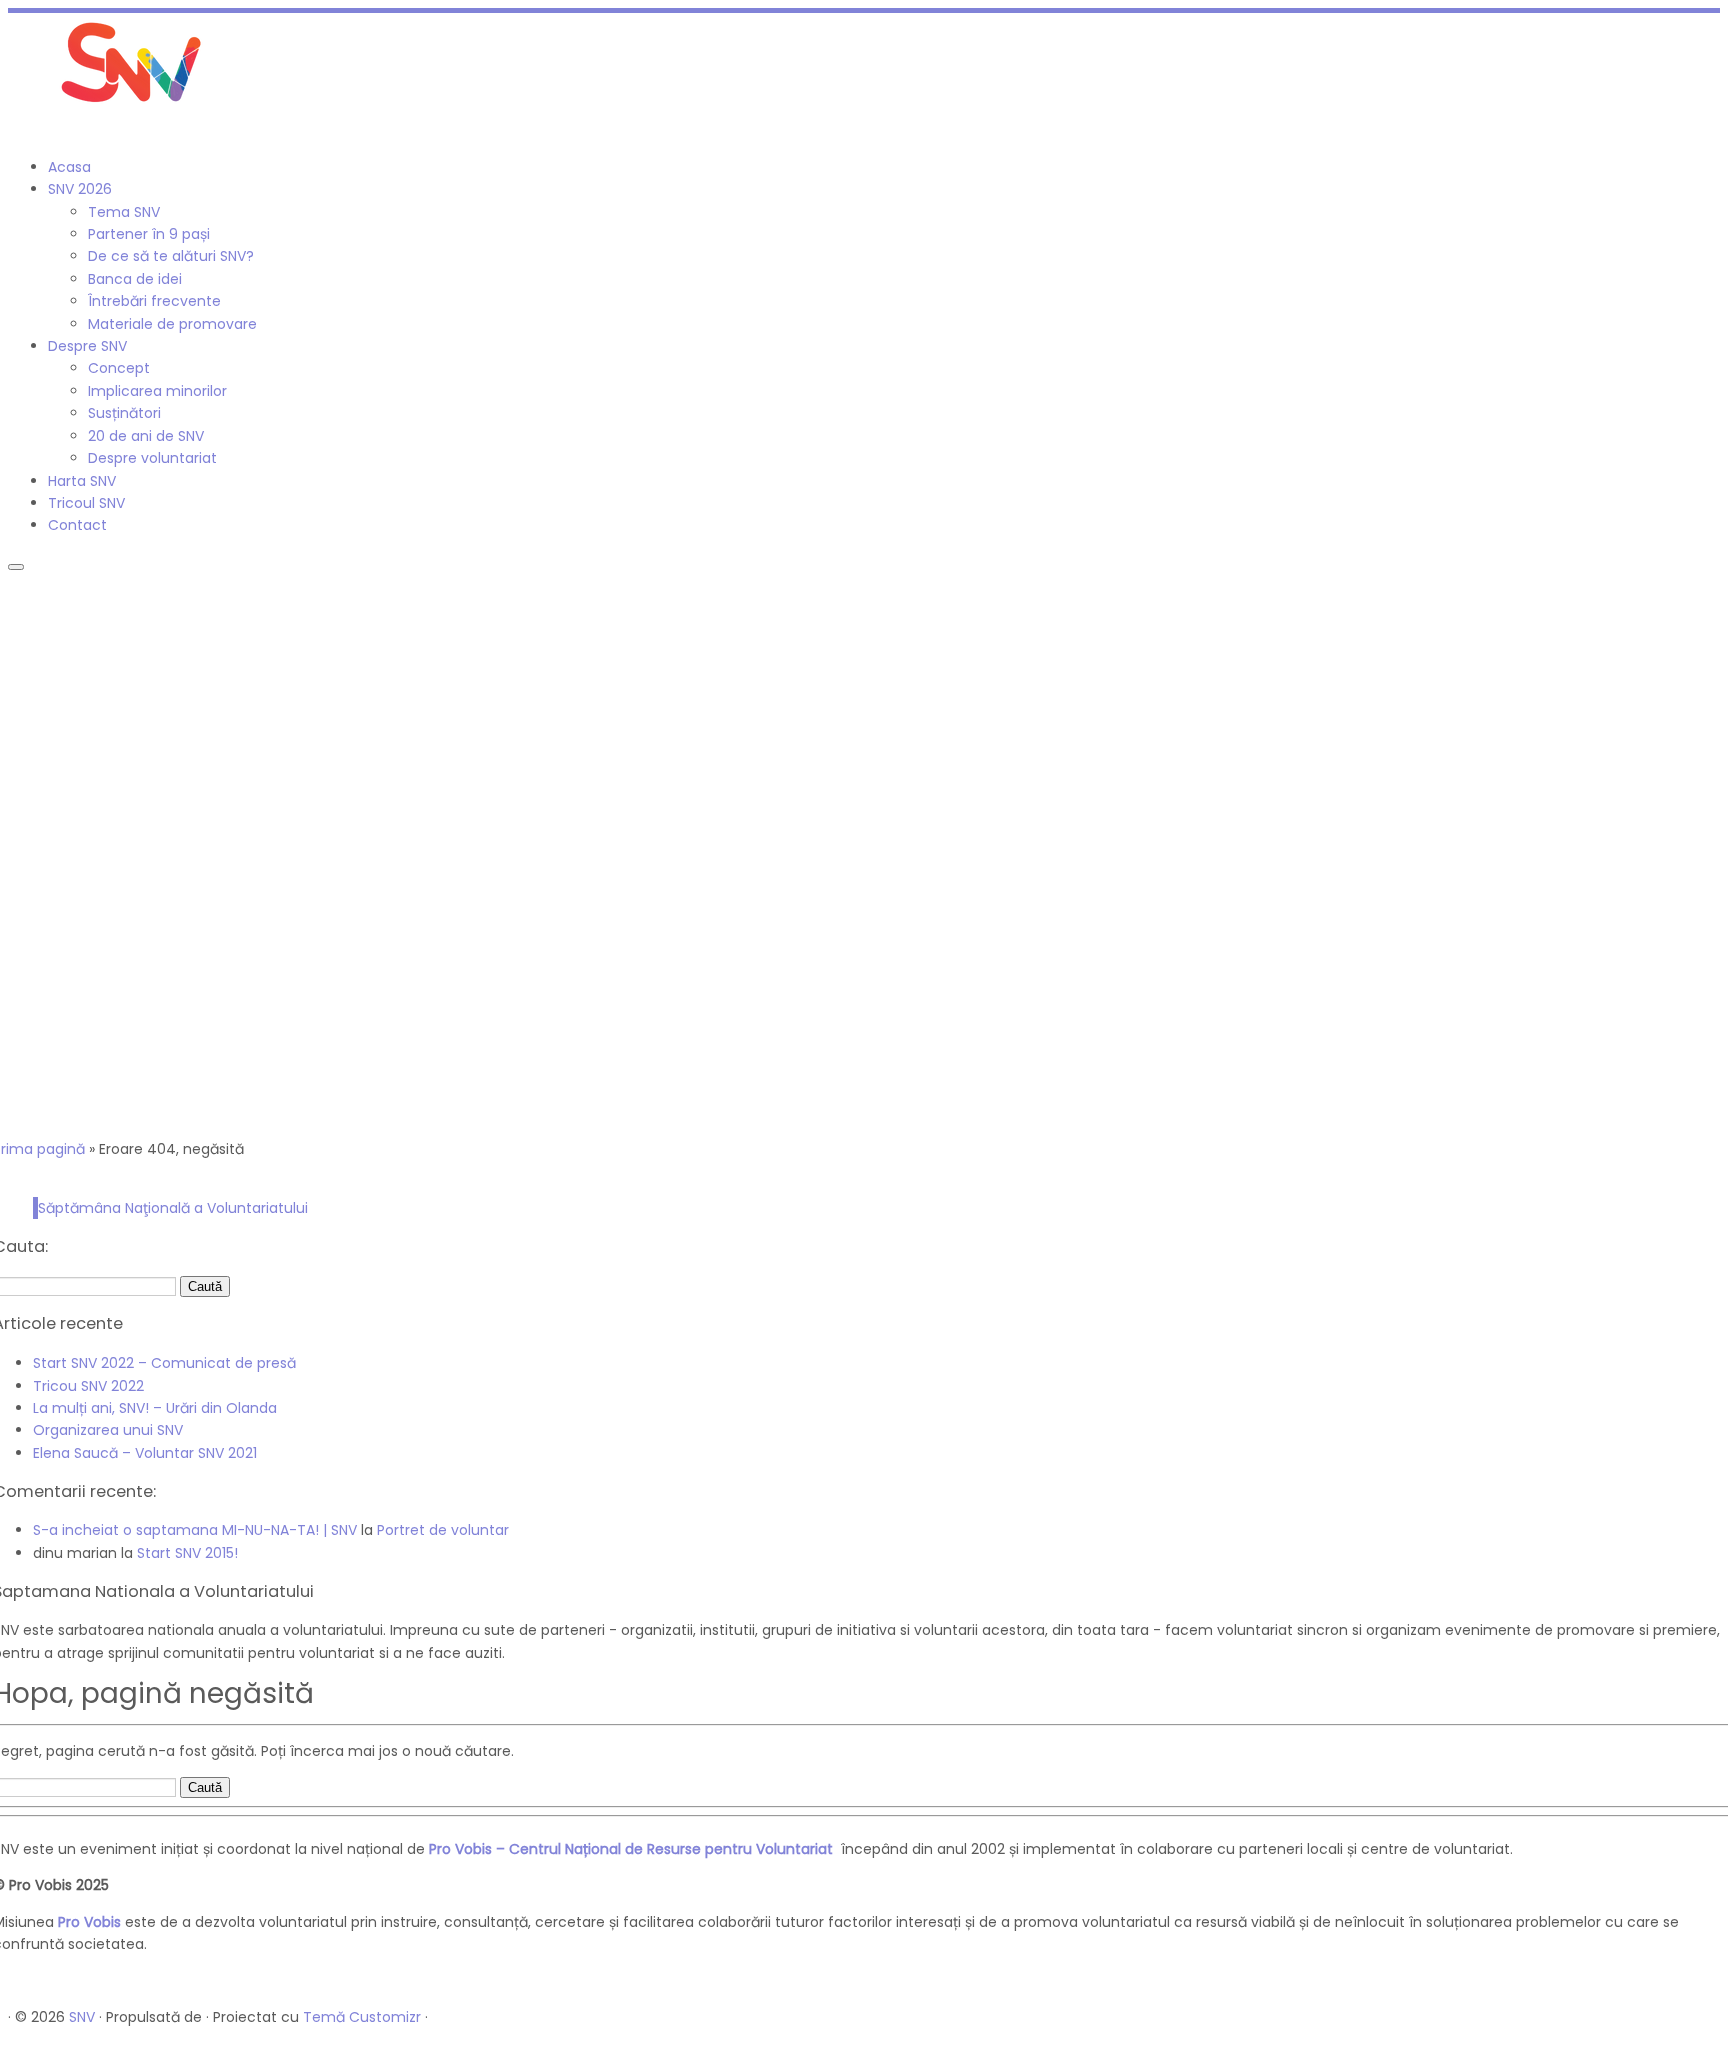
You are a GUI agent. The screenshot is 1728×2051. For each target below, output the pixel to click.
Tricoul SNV (86, 503)
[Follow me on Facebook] (13, 130)
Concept (119, 368)
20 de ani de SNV (146, 436)
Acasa (69, 167)
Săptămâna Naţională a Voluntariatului (173, 1208)
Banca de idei (135, 279)
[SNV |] (133, 108)
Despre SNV (87, 346)
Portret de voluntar (443, 1530)
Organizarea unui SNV (108, 1430)
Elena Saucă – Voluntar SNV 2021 (145, 1453)
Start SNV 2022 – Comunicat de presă (164, 1363)
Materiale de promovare (172, 324)
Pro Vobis (89, 1922)
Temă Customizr (362, 2017)
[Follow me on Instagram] (24, 130)
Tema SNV (124, 212)
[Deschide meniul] (16, 567)
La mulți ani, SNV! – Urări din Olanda (155, 1408)
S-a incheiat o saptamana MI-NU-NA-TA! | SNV (195, 1530)
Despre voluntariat (152, 458)
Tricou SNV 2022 (88, 1386)
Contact (77, 525)
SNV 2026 (80, 189)
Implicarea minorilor (157, 391)
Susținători (124, 413)
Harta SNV (82, 481)
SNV (82, 2017)
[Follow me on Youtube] (35, 130)
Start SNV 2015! (187, 1553)
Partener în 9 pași (149, 234)
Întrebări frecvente (154, 301)
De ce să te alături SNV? (171, 256)
